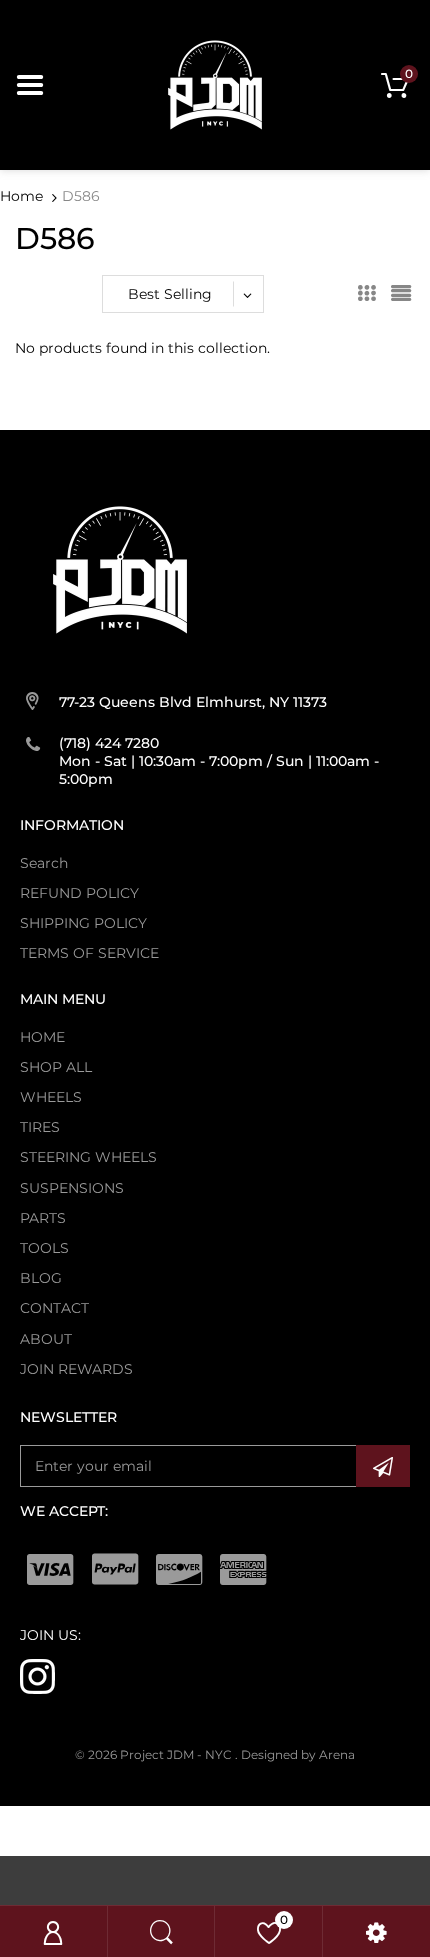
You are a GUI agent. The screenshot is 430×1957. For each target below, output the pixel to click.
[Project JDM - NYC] (215, 84)
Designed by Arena (298, 1754)
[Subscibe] (383, 1466)
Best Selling (170, 294)
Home (21, 196)
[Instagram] (37, 1676)
